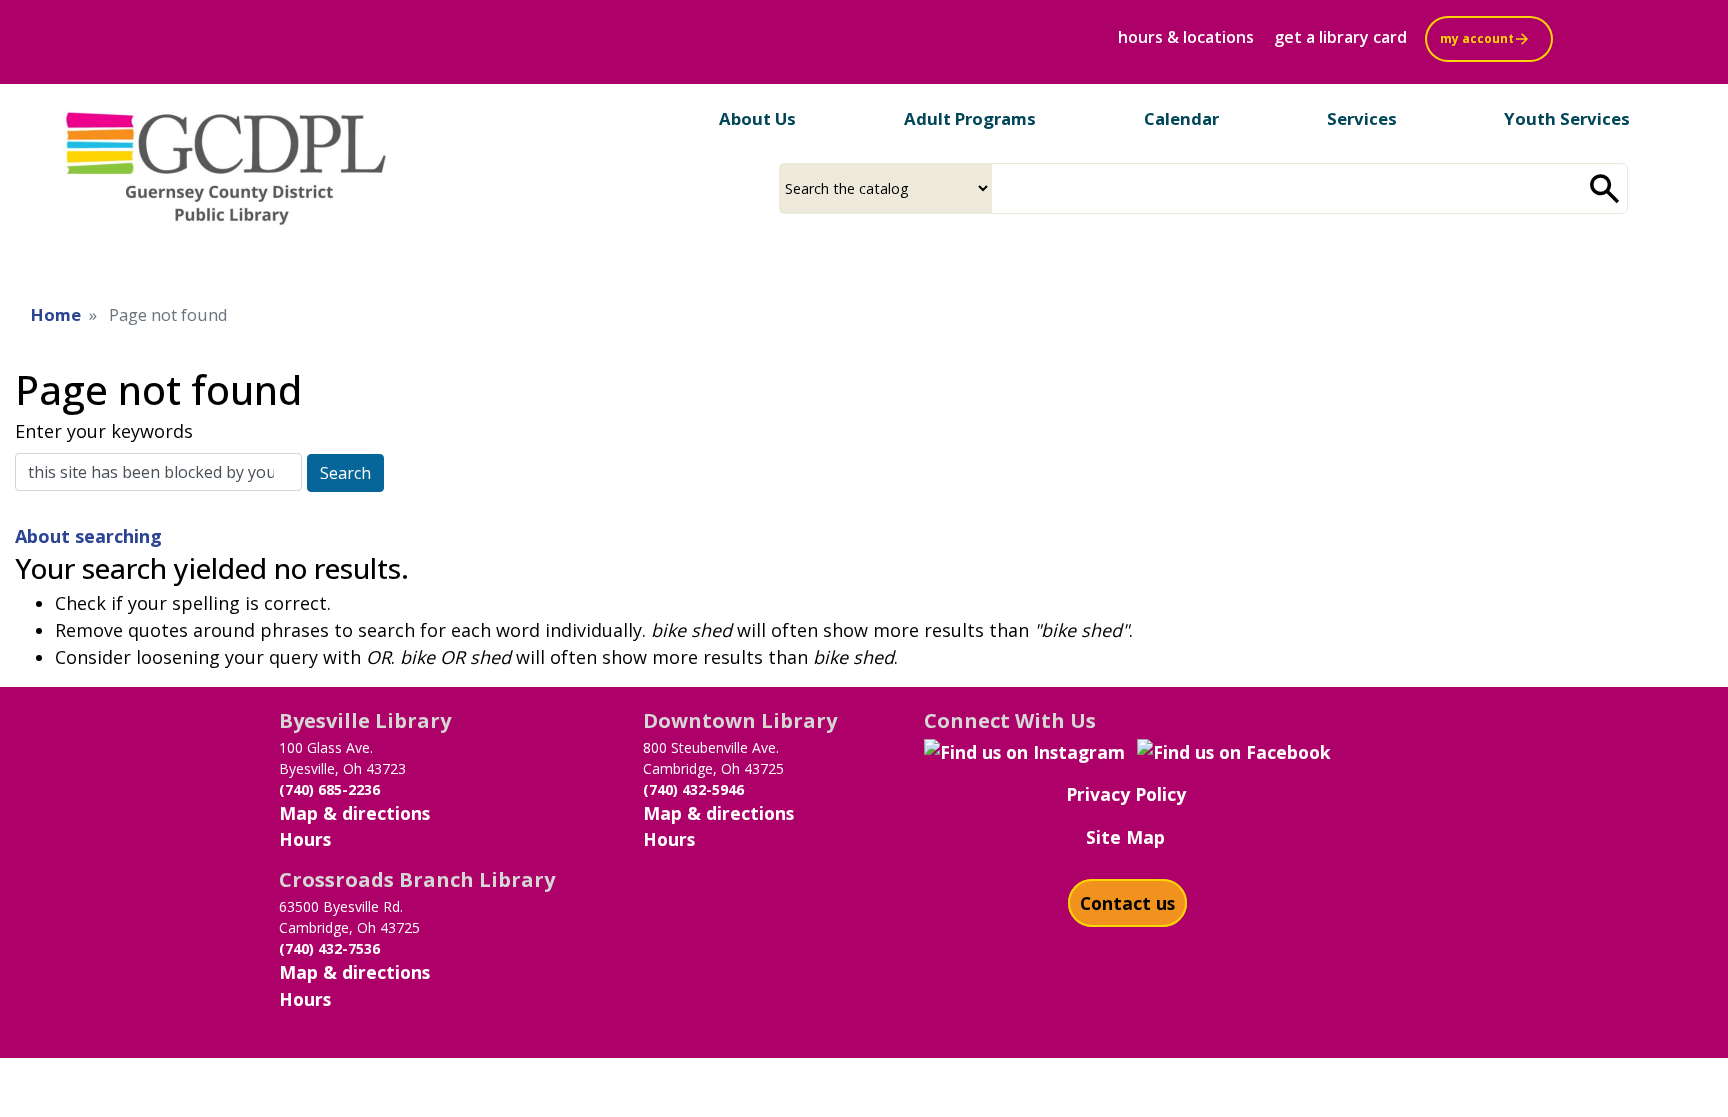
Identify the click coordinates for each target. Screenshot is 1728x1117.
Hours (305, 839)
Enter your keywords (104, 431)
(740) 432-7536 (329, 948)
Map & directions (354, 813)
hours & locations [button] (1186, 37)
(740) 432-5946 (693, 789)
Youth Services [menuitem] (1567, 118)
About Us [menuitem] (757, 118)
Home (56, 314)
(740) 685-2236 (329, 789)
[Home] (226, 163)
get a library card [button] (1340, 37)
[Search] (1605, 188)
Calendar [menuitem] (1181, 118)
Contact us (1127, 903)
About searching (88, 536)
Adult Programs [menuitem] (970, 118)
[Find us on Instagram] (1024, 750)
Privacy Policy (1126, 794)
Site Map (1125, 837)
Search (345, 473)
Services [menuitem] (1362, 118)
